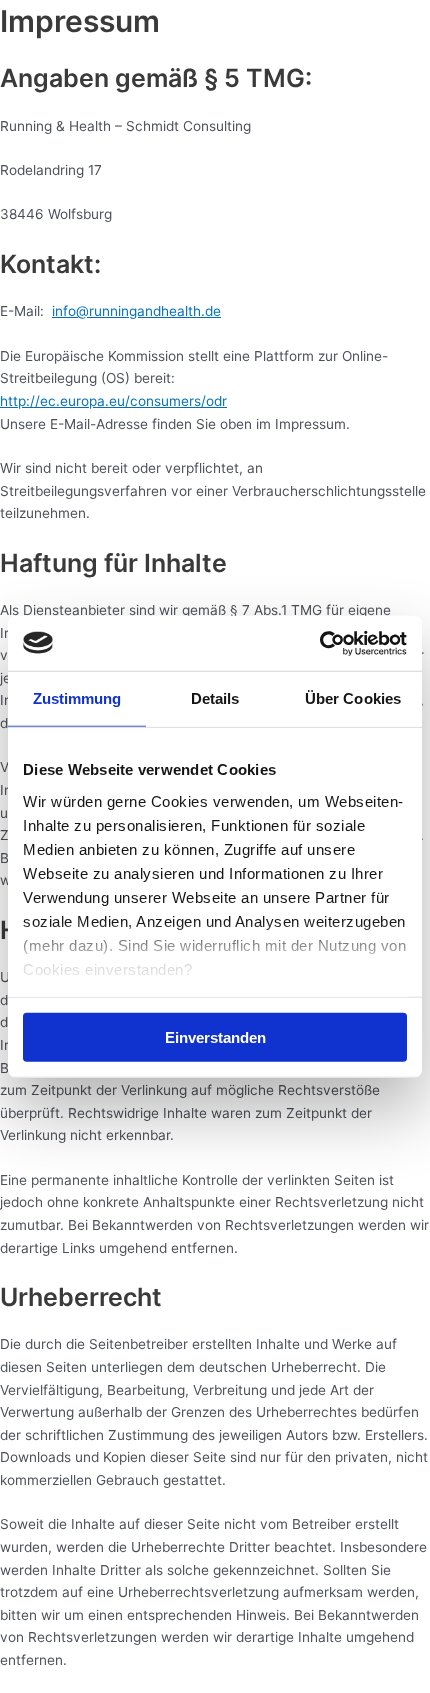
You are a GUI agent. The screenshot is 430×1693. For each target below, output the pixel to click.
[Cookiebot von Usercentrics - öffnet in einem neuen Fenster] (319, 643)
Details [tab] (215, 698)
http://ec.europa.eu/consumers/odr (113, 401)
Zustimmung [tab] (77, 698)
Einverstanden (215, 1037)
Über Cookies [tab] (353, 698)
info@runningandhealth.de (136, 311)
